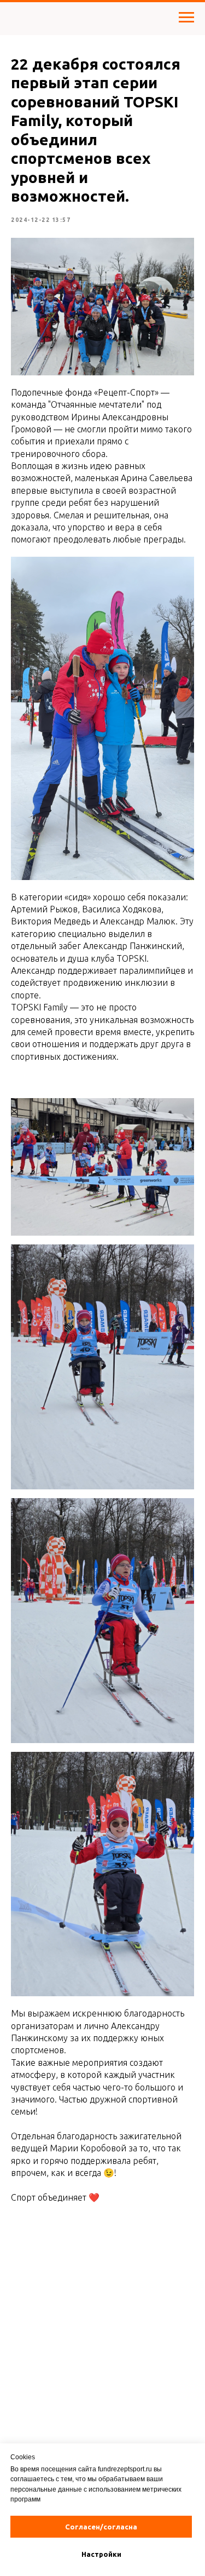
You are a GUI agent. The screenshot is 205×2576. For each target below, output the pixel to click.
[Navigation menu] (186, 18)
